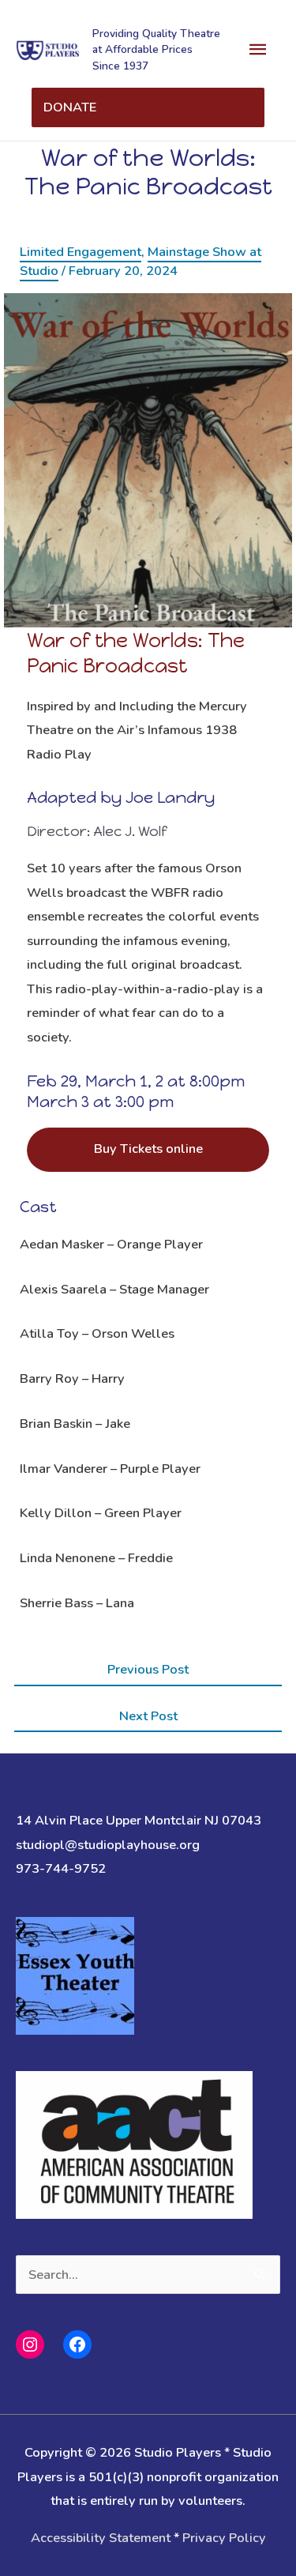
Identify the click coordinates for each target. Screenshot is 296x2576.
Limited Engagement (81, 252)
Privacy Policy (224, 2538)
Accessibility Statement (101, 2538)
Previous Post (148, 1669)
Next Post (148, 1716)
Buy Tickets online (148, 1149)
